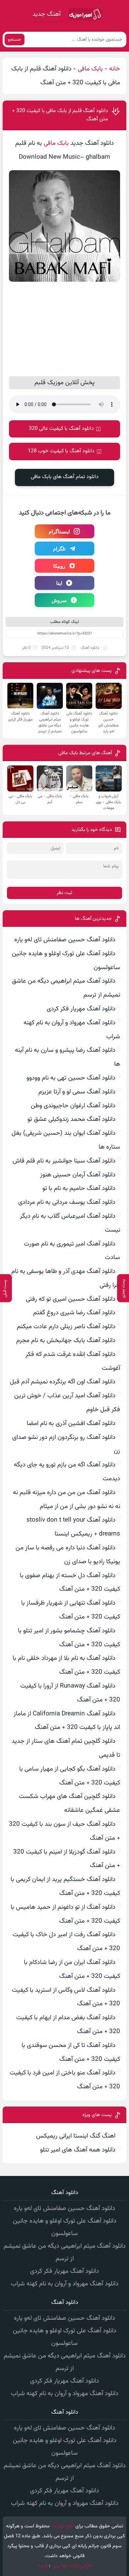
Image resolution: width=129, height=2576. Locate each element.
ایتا (59, 583)
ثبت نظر (64, 893)
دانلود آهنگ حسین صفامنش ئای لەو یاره (65, 940)
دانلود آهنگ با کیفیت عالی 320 (61, 429)
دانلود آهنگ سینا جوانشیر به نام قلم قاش (64, 1161)
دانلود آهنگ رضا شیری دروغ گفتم (74, 1313)
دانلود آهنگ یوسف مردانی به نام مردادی (67, 1202)
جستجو (15, 40)
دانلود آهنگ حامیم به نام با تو (79, 1188)
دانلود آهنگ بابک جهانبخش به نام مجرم (66, 1341)
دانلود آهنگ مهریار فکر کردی (81, 1009)
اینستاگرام (59, 531)
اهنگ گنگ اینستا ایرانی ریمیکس (76, 2136)
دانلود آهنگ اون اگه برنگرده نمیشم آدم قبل (63, 1382)
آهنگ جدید (46, 14)
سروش (59, 600)
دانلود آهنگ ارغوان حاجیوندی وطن (73, 1106)
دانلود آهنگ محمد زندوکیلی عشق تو (71, 1119)
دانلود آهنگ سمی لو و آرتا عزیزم (77, 1092)
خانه (115, 69)
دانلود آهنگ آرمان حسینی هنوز (78, 1175)
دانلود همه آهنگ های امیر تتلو (78, 2150)
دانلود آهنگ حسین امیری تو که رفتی (71, 1299)
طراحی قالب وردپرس (72, 2566)
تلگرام (59, 549)
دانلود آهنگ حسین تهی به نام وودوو (71, 1078)
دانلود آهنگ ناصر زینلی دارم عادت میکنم (66, 1327)
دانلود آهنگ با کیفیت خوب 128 (61, 451)
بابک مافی (90, 69)
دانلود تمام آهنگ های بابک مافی (65, 477)
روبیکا (59, 566)
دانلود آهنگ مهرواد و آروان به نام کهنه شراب (65, 2284)
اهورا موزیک (63, 2526)
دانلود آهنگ (90, 648)
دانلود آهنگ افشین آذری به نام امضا (71, 1424)
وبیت (43, 2566)
